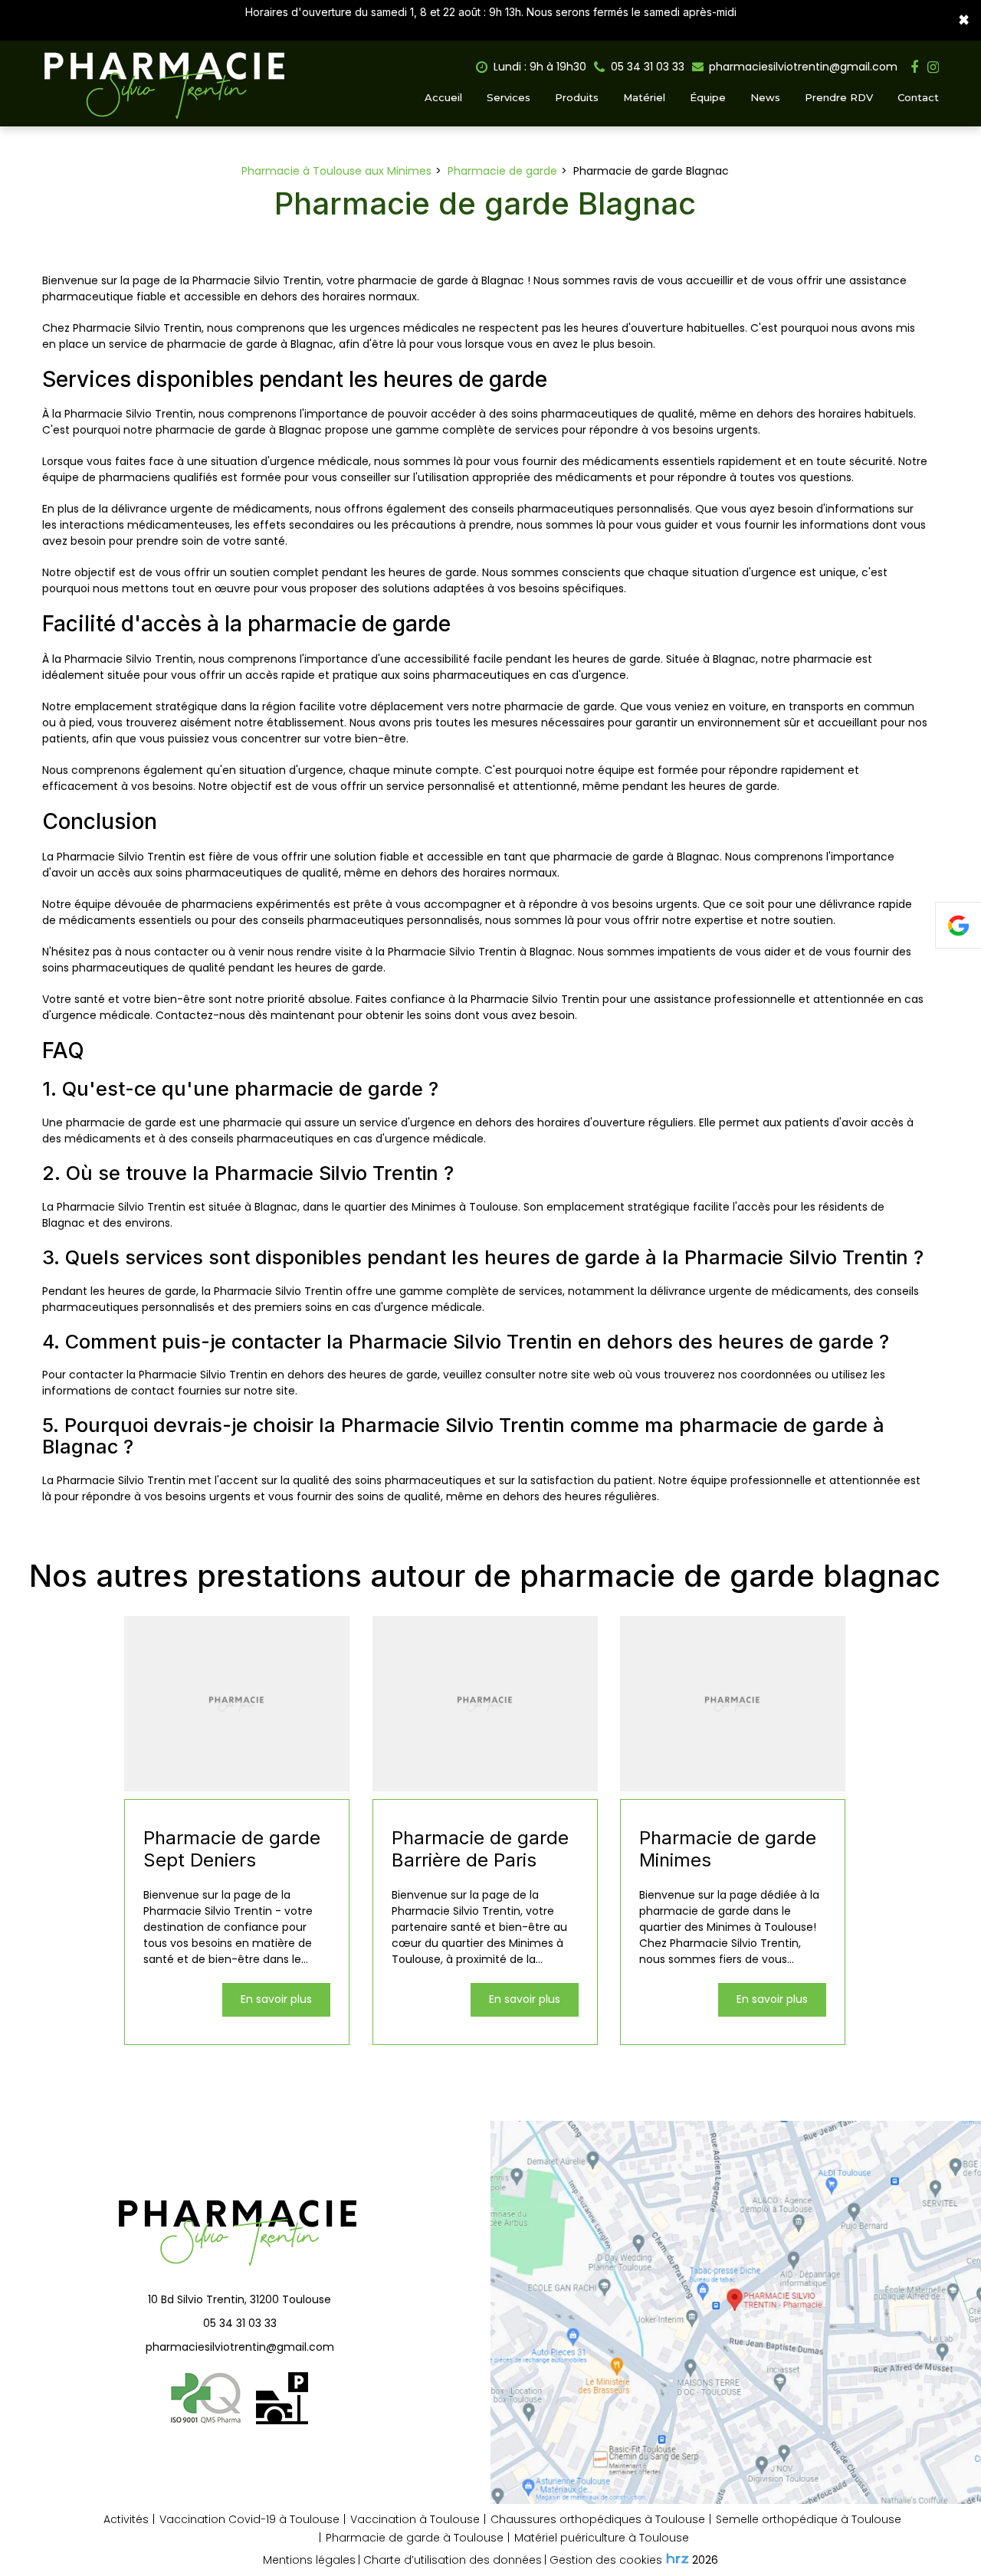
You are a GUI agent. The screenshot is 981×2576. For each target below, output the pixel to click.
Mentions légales (309, 2560)
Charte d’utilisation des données (453, 2560)
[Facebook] (914, 67)
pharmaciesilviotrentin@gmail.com (802, 67)
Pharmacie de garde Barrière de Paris (480, 1849)
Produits (577, 97)
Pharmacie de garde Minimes (728, 1849)
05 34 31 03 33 (240, 2323)
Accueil (443, 97)
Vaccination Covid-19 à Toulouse (249, 2519)
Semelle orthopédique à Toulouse (809, 2519)
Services (509, 97)
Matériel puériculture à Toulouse (602, 2538)
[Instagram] (933, 67)
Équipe (708, 97)
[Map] (736, 2312)
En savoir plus (276, 1999)
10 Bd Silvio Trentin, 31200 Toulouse (240, 2299)
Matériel (644, 97)
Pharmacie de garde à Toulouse (415, 2538)
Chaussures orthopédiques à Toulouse (598, 2519)
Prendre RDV (839, 97)
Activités (126, 2519)
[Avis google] (958, 925)
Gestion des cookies (606, 2560)
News (765, 97)
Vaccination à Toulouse (415, 2519)
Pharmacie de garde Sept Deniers (232, 1849)
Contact (918, 97)
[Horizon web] (678, 2558)
